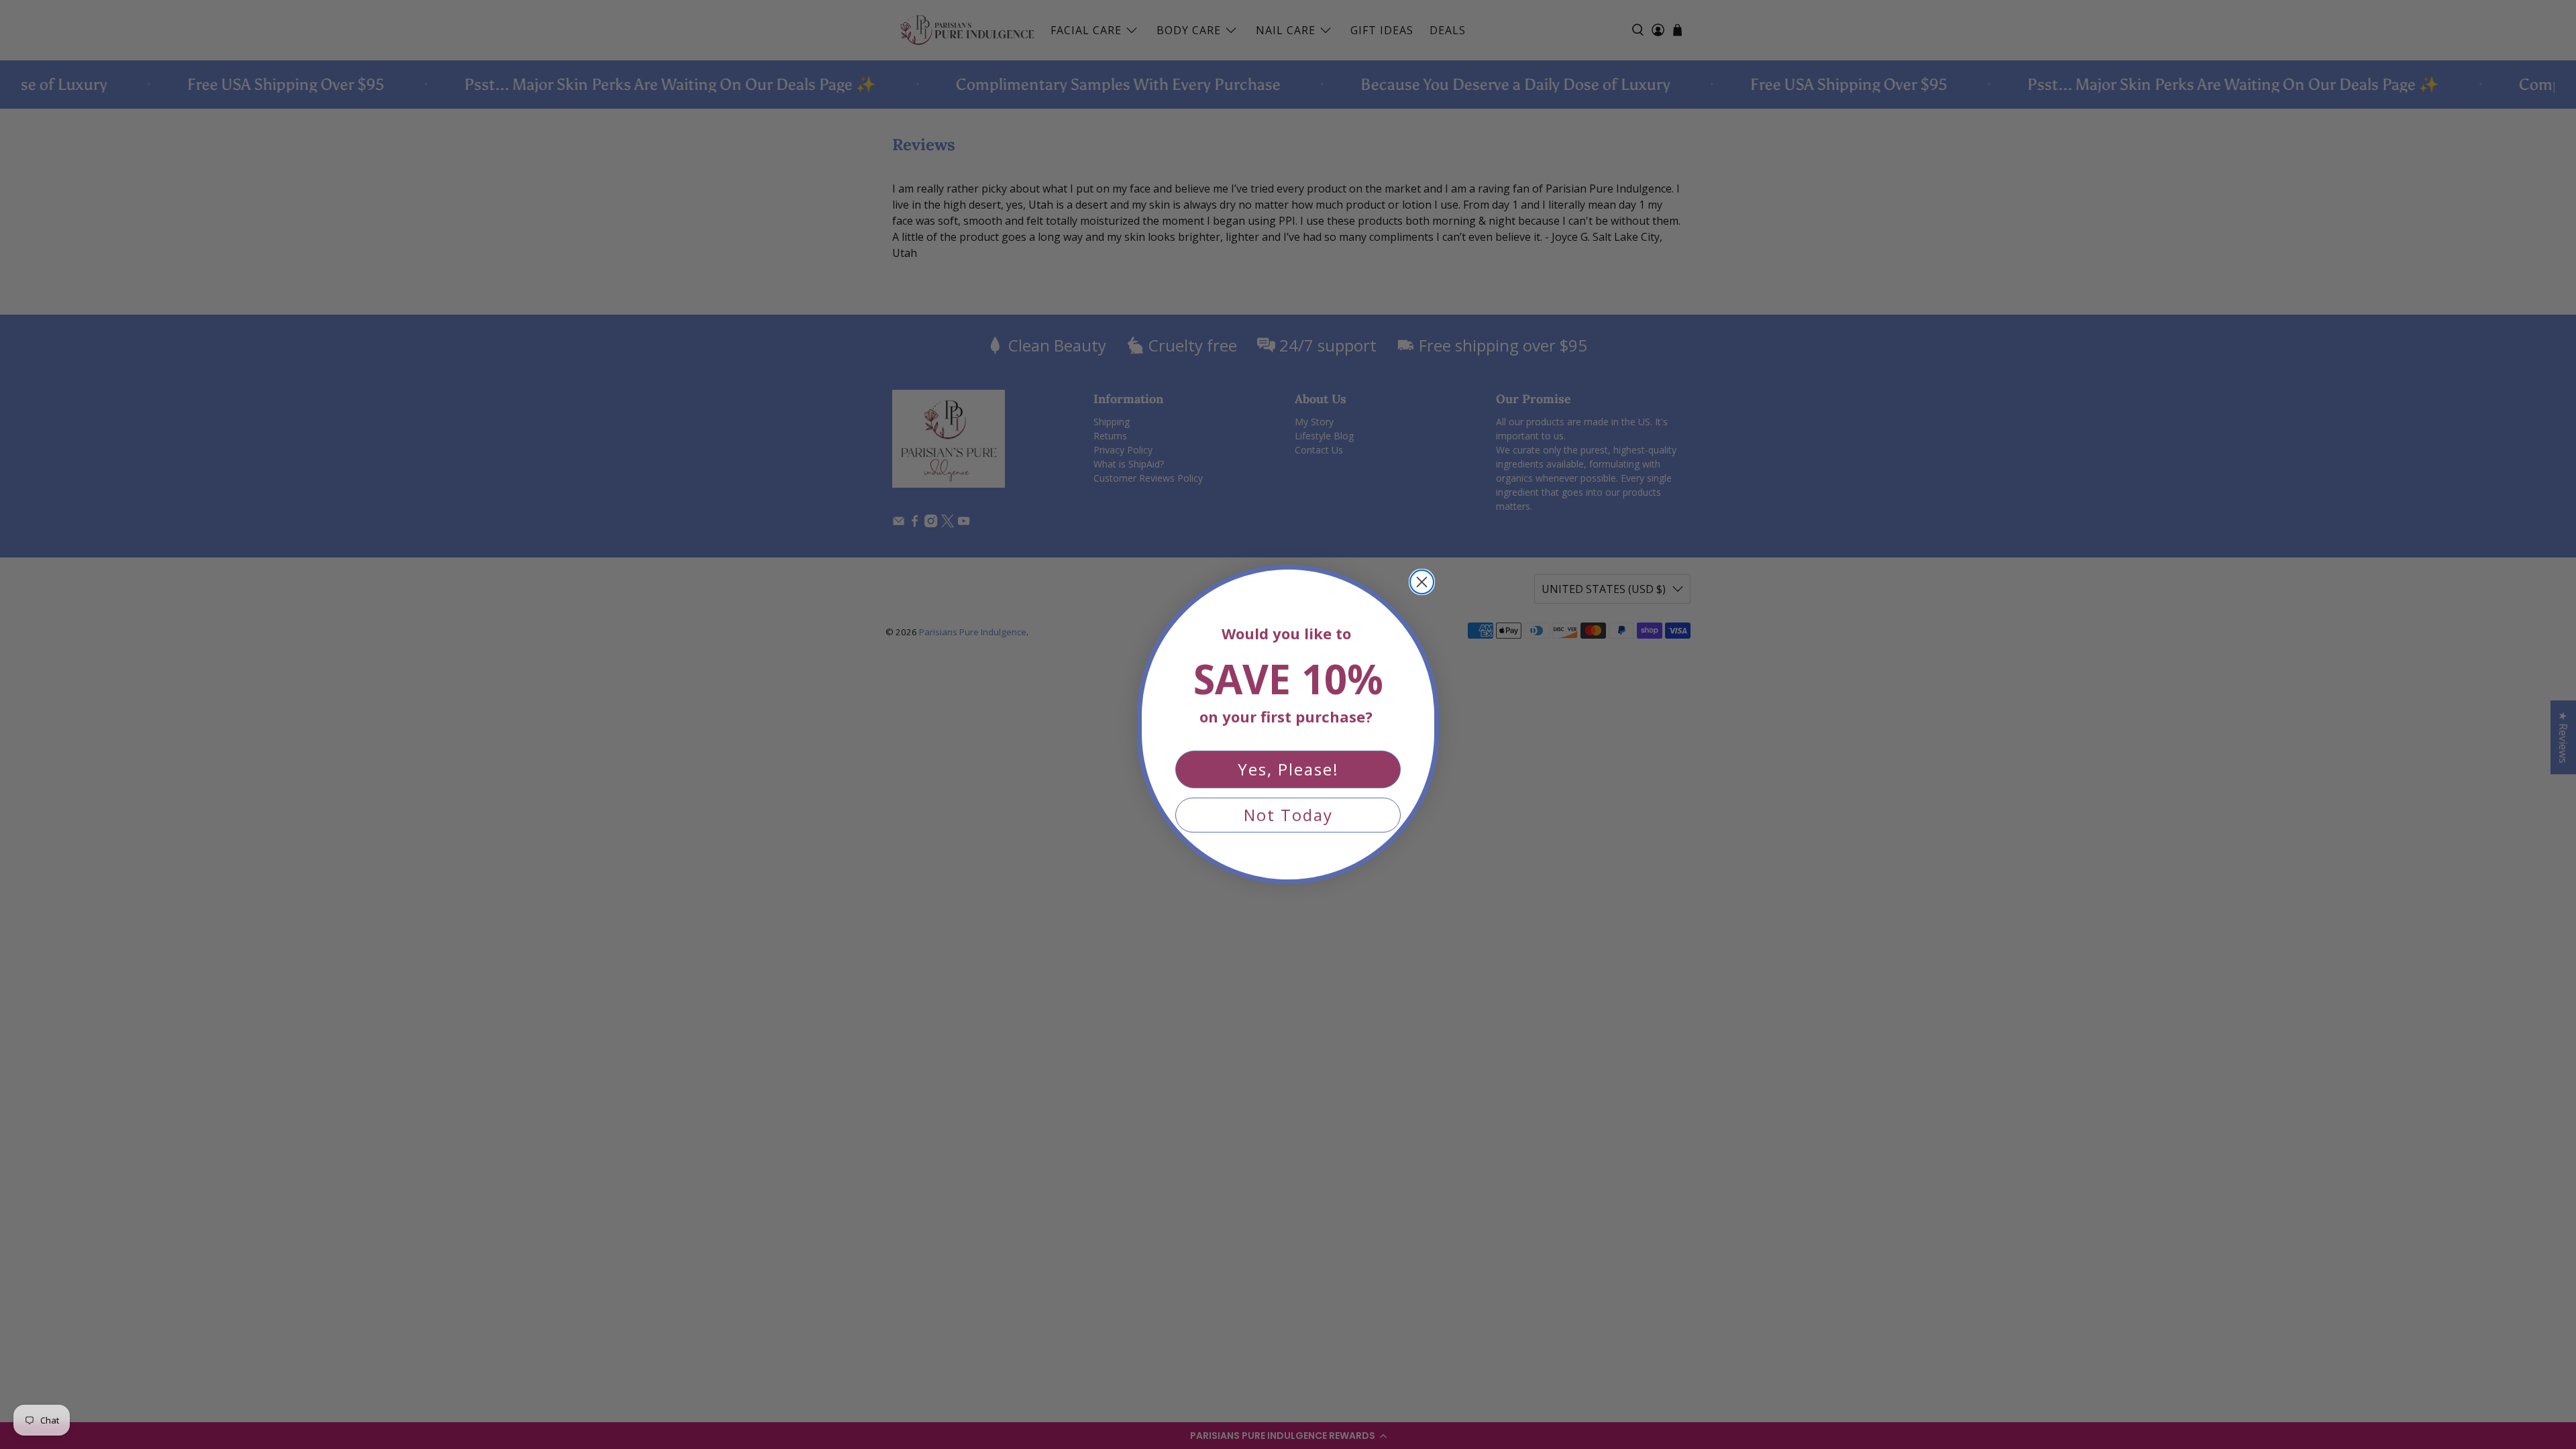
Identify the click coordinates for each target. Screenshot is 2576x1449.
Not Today (1288, 815)
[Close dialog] (1422, 582)
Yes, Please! (1288, 769)
